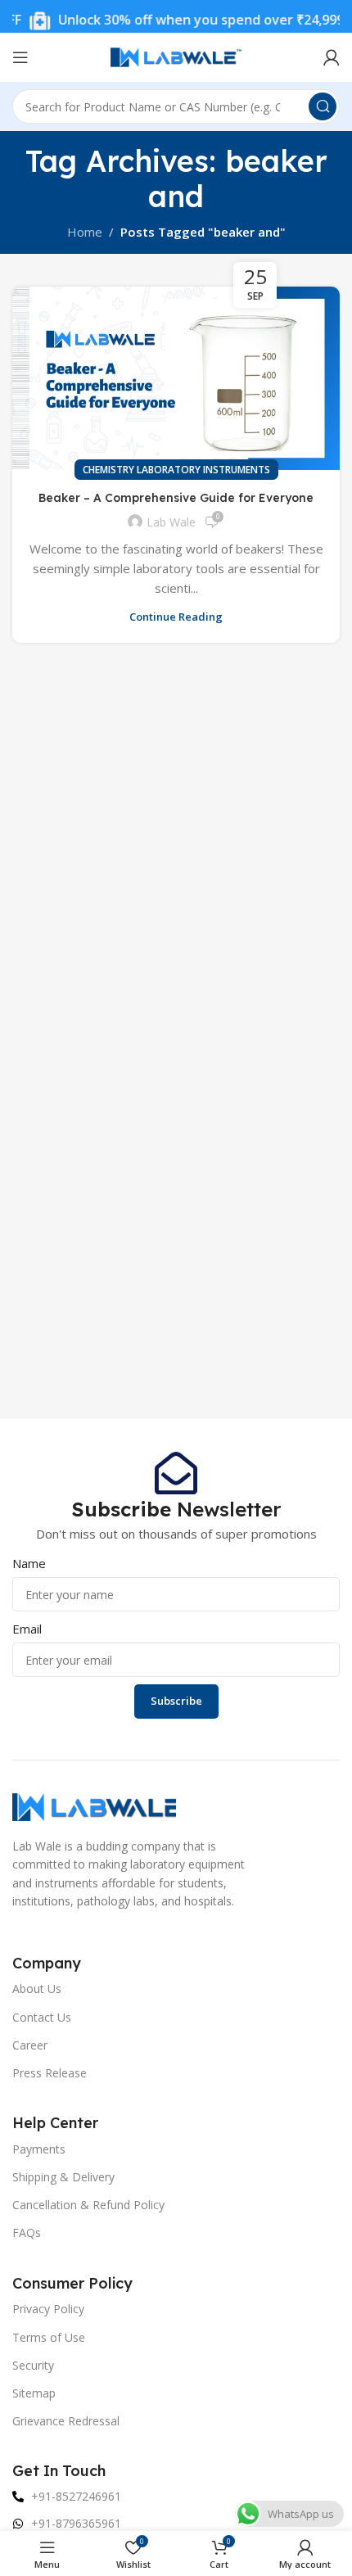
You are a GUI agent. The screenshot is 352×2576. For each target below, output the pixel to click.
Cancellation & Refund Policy (88, 2205)
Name (29, 1563)
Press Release (50, 2073)
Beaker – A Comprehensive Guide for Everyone (176, 498)
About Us (37, 1988)
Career (30, 2045)
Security (33, 2365)
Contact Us (42, 2017)
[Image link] (94, 1805)
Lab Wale (171, 522)
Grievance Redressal (66, 2421)
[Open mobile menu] (20, 57)
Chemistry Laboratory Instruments (176, 470)
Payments (39, 2149)
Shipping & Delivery (63, 2177)
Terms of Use (49, 2337)
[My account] (332, 57)
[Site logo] (176, 56)
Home (85, 232)
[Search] (323, 106)
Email (27, 1629)
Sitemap (34, 2393)
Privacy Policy (48, 2309)
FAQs (27, 2233)
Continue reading (176, 617)
